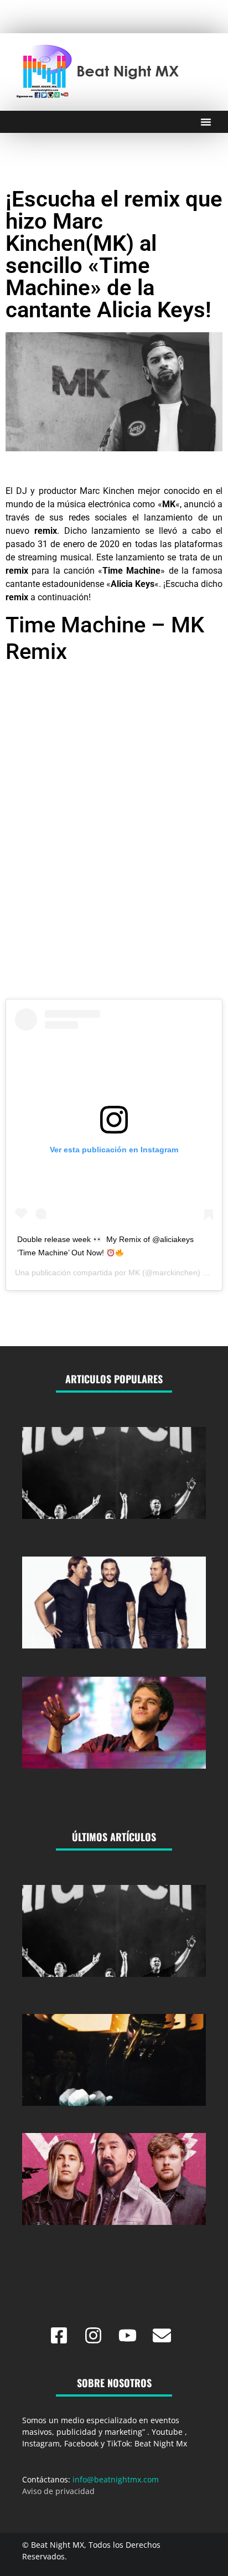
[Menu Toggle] (206, 122)
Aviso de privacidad (58, 2491)
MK (134, 1272)
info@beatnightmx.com (116, 2479)
